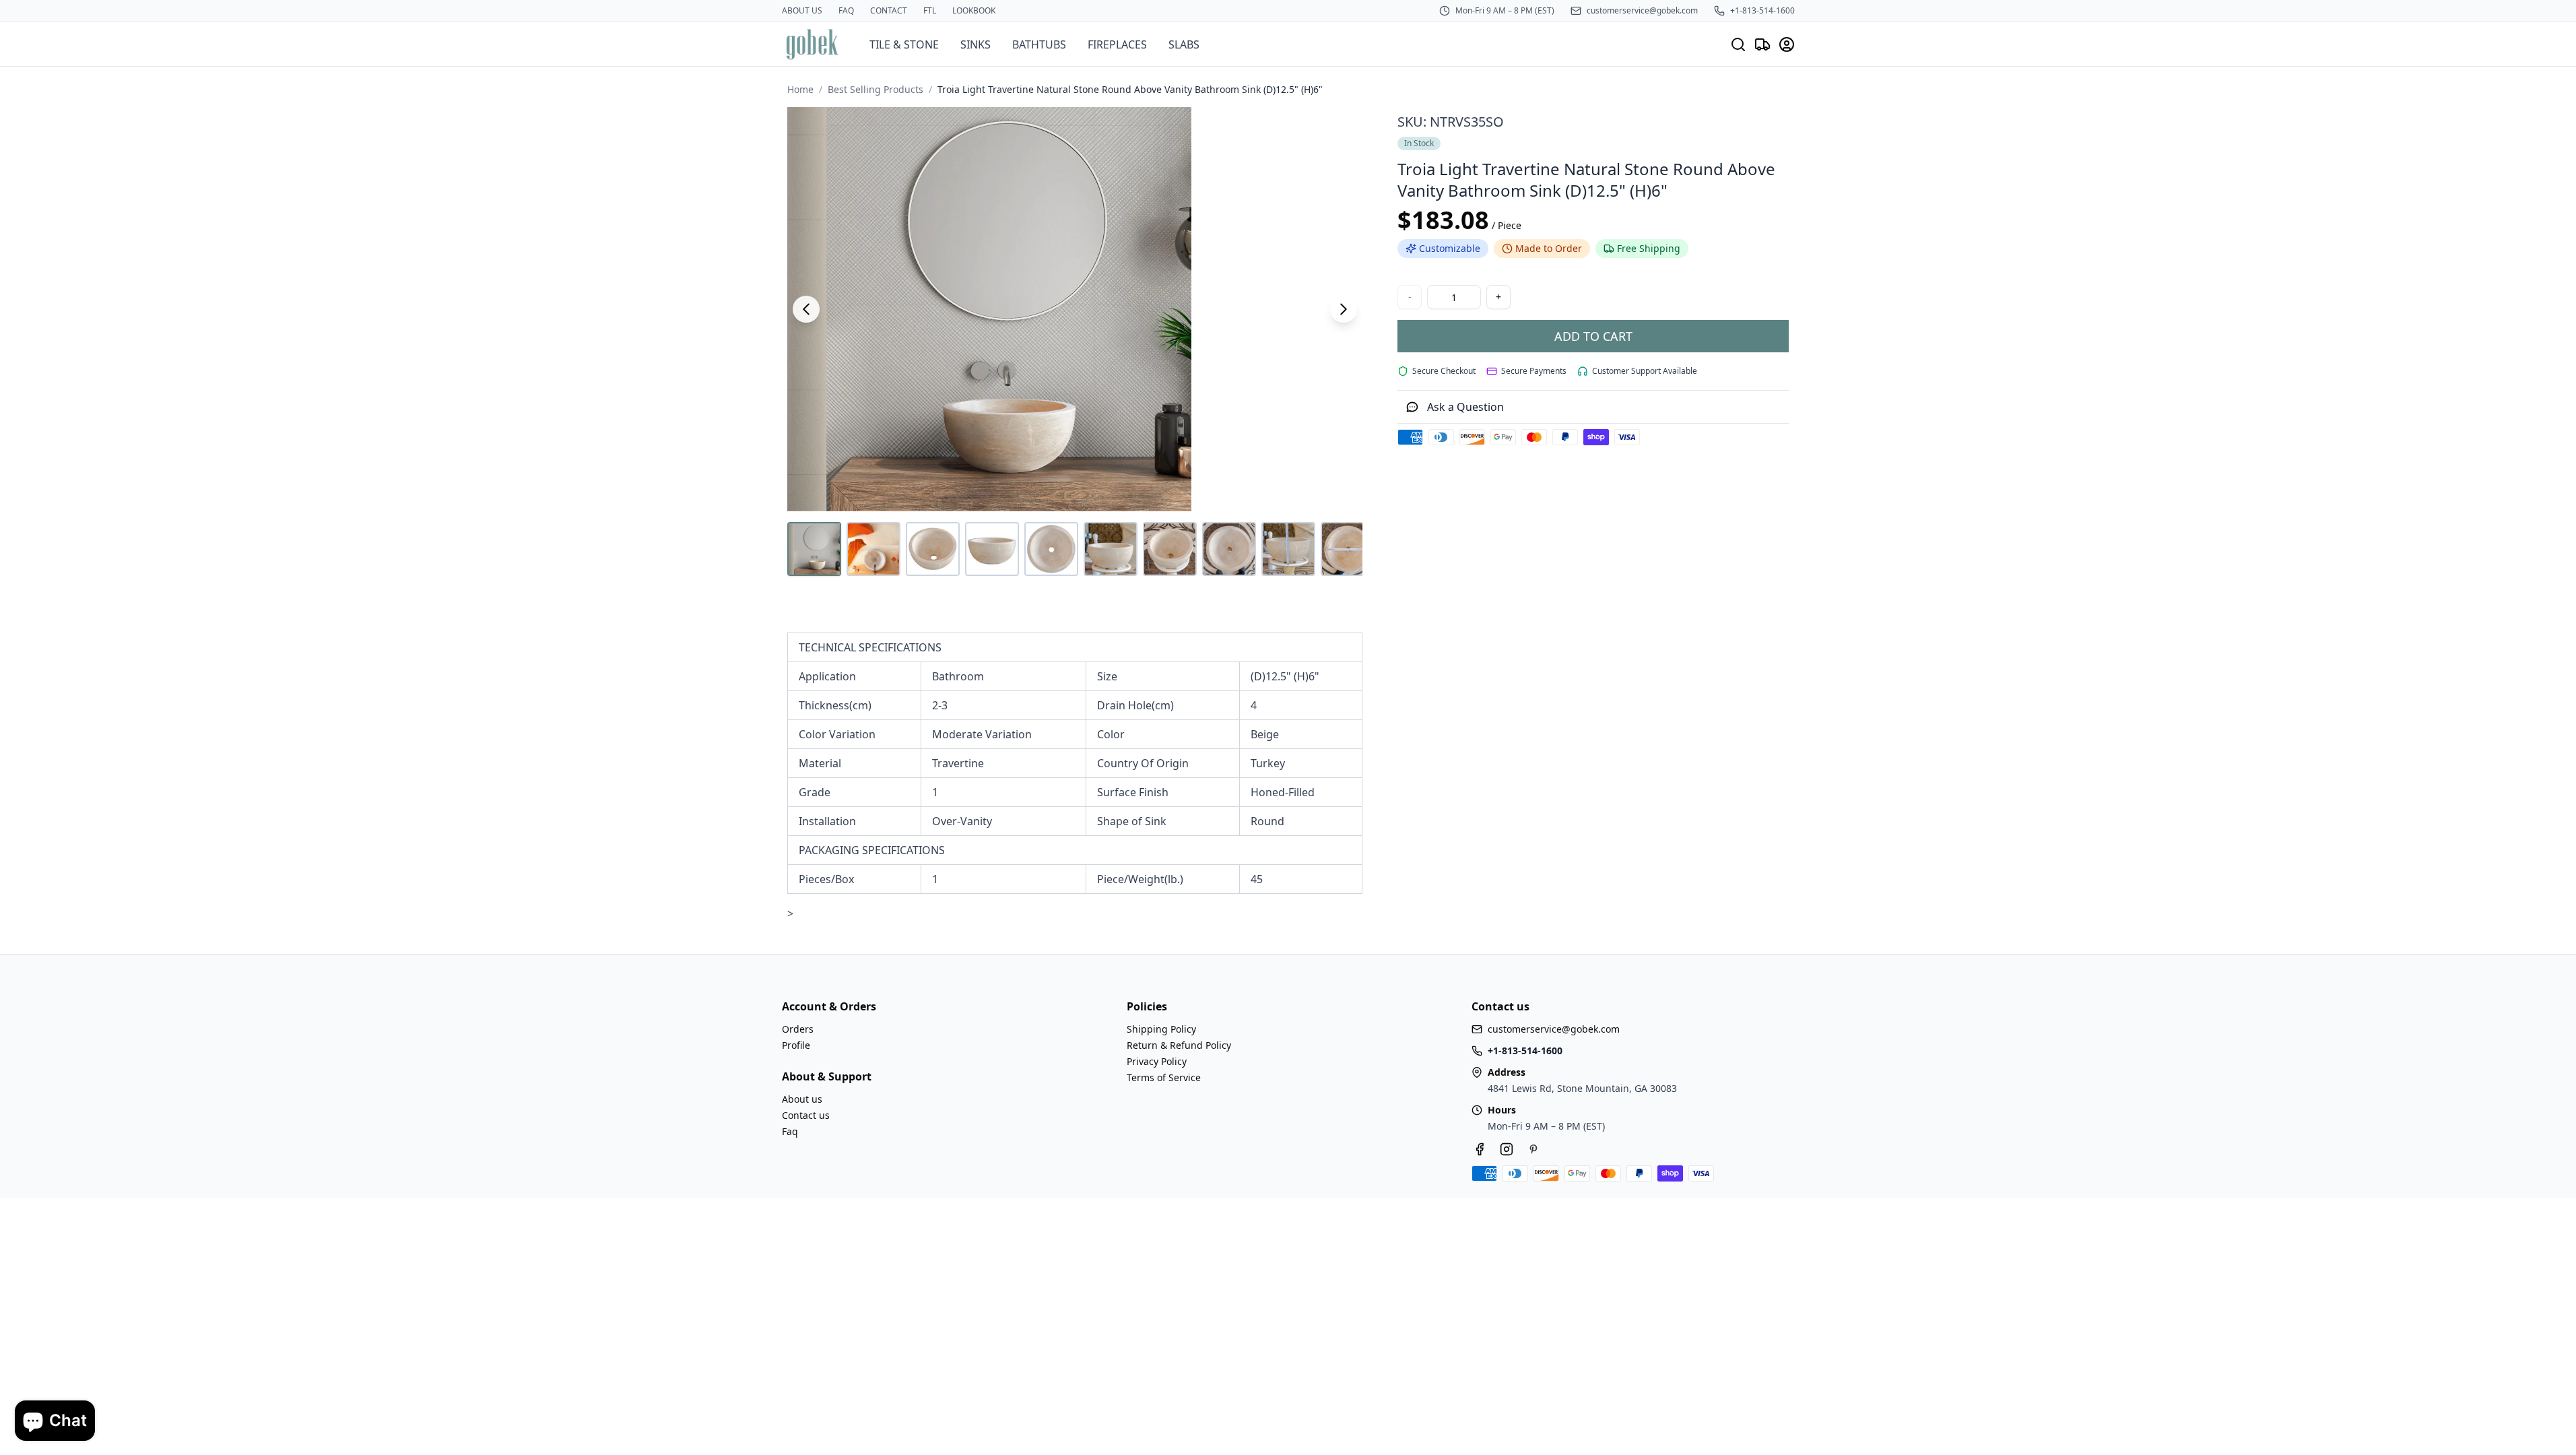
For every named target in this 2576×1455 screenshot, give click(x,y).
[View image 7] (1170, 549)
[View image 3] (933, 549)
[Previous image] (806, 309)
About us (802, 11)
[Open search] (1738, 44)
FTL (930, 11)
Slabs (1184, 44)
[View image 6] (1111, 549)
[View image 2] (873, 549)
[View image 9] (1288, 549)
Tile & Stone (904, 44)
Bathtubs (1039, 44)
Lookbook (974, 11)
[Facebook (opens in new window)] (1480, 1149)
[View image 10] (1348, 549)
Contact (889, 11)
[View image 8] (1229, 549)
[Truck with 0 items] (1762, 44)
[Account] (1787, 44)
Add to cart (1593, 336)
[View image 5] (1051, 549)
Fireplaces (1117, 44)
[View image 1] (814, 549)
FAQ (846, 11)
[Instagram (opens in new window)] (1507, 1149)
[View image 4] (992, 549)
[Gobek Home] (812, 44)
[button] (1075, 309)
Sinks (976, 44)
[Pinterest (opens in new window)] (1533, 1149)
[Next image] (1344, 309)
